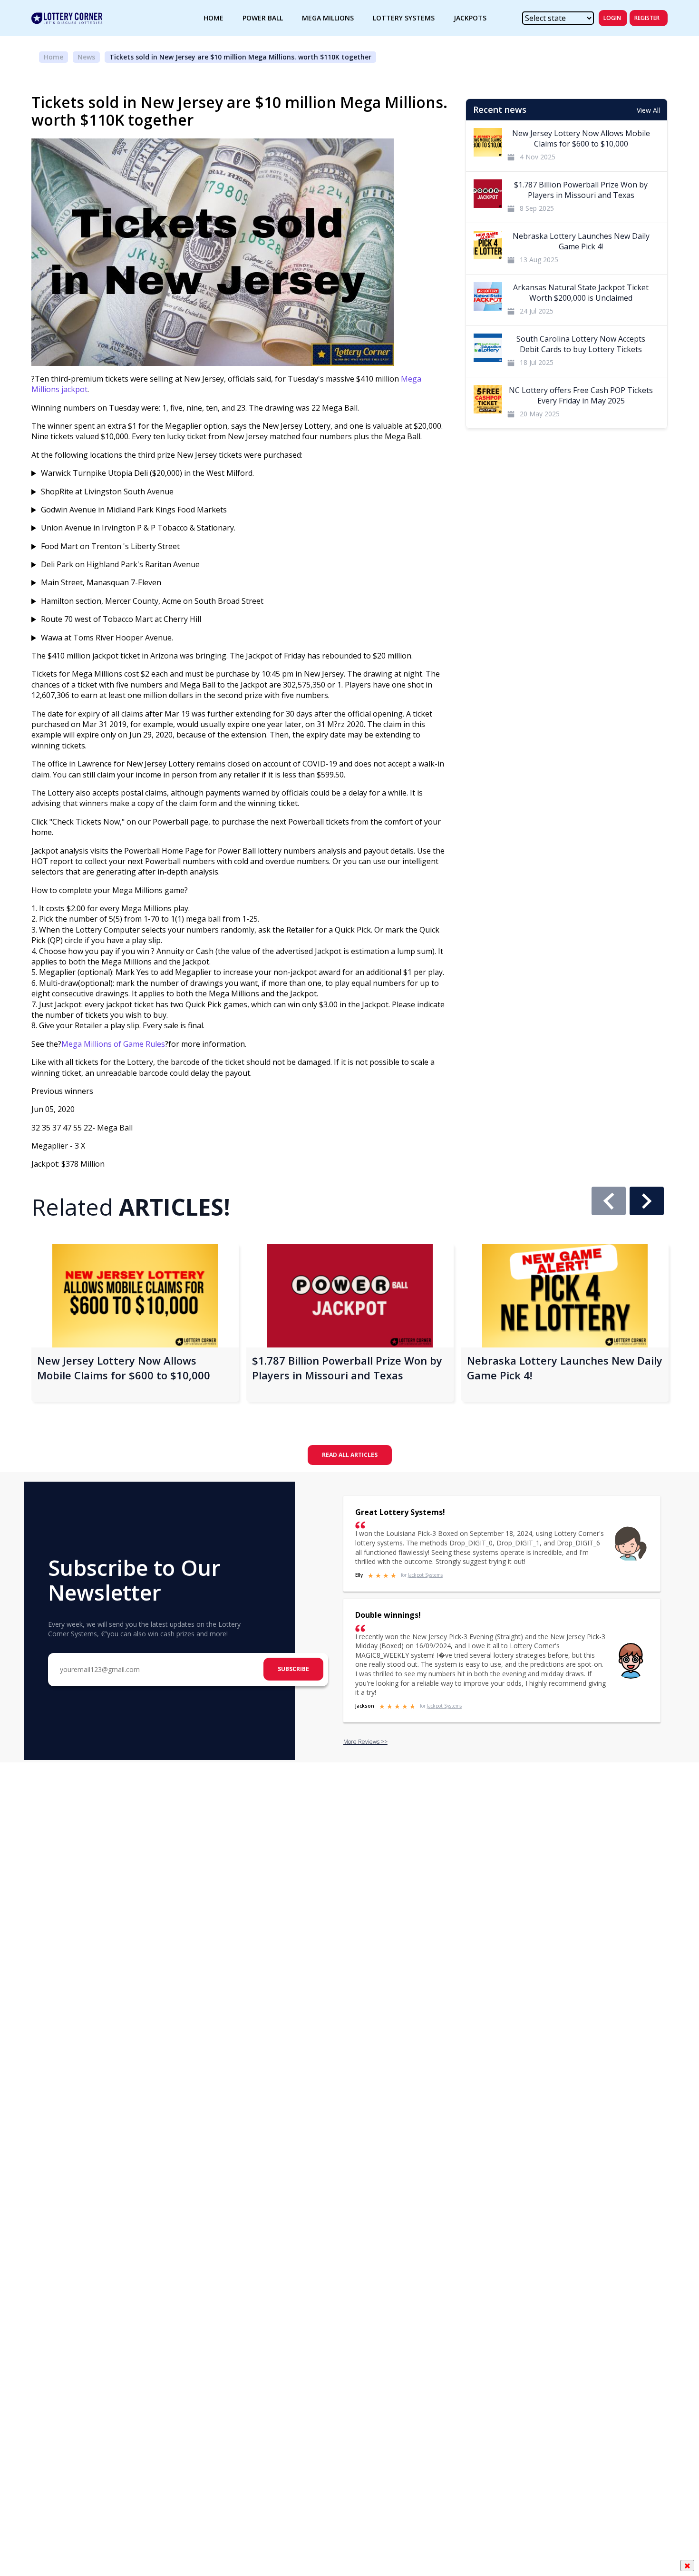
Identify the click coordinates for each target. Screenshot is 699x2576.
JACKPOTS (470, 18)
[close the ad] (687, 2566)
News (86, 57)
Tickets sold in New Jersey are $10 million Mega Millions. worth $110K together (240, 57)
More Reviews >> (365, 1742)
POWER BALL (263, 18)
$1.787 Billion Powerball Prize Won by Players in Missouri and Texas (347, 1368)
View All (648, 110)
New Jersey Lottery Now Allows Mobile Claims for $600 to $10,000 (124, 1368)
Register (647, 18)
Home (53, 57)
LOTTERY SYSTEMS (404, 18)
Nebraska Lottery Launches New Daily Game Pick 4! (565, 1368)
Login (612, 18)
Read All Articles (350, 1455)
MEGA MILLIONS (328, 18)
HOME (214, 18)
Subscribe (293, 1669)
